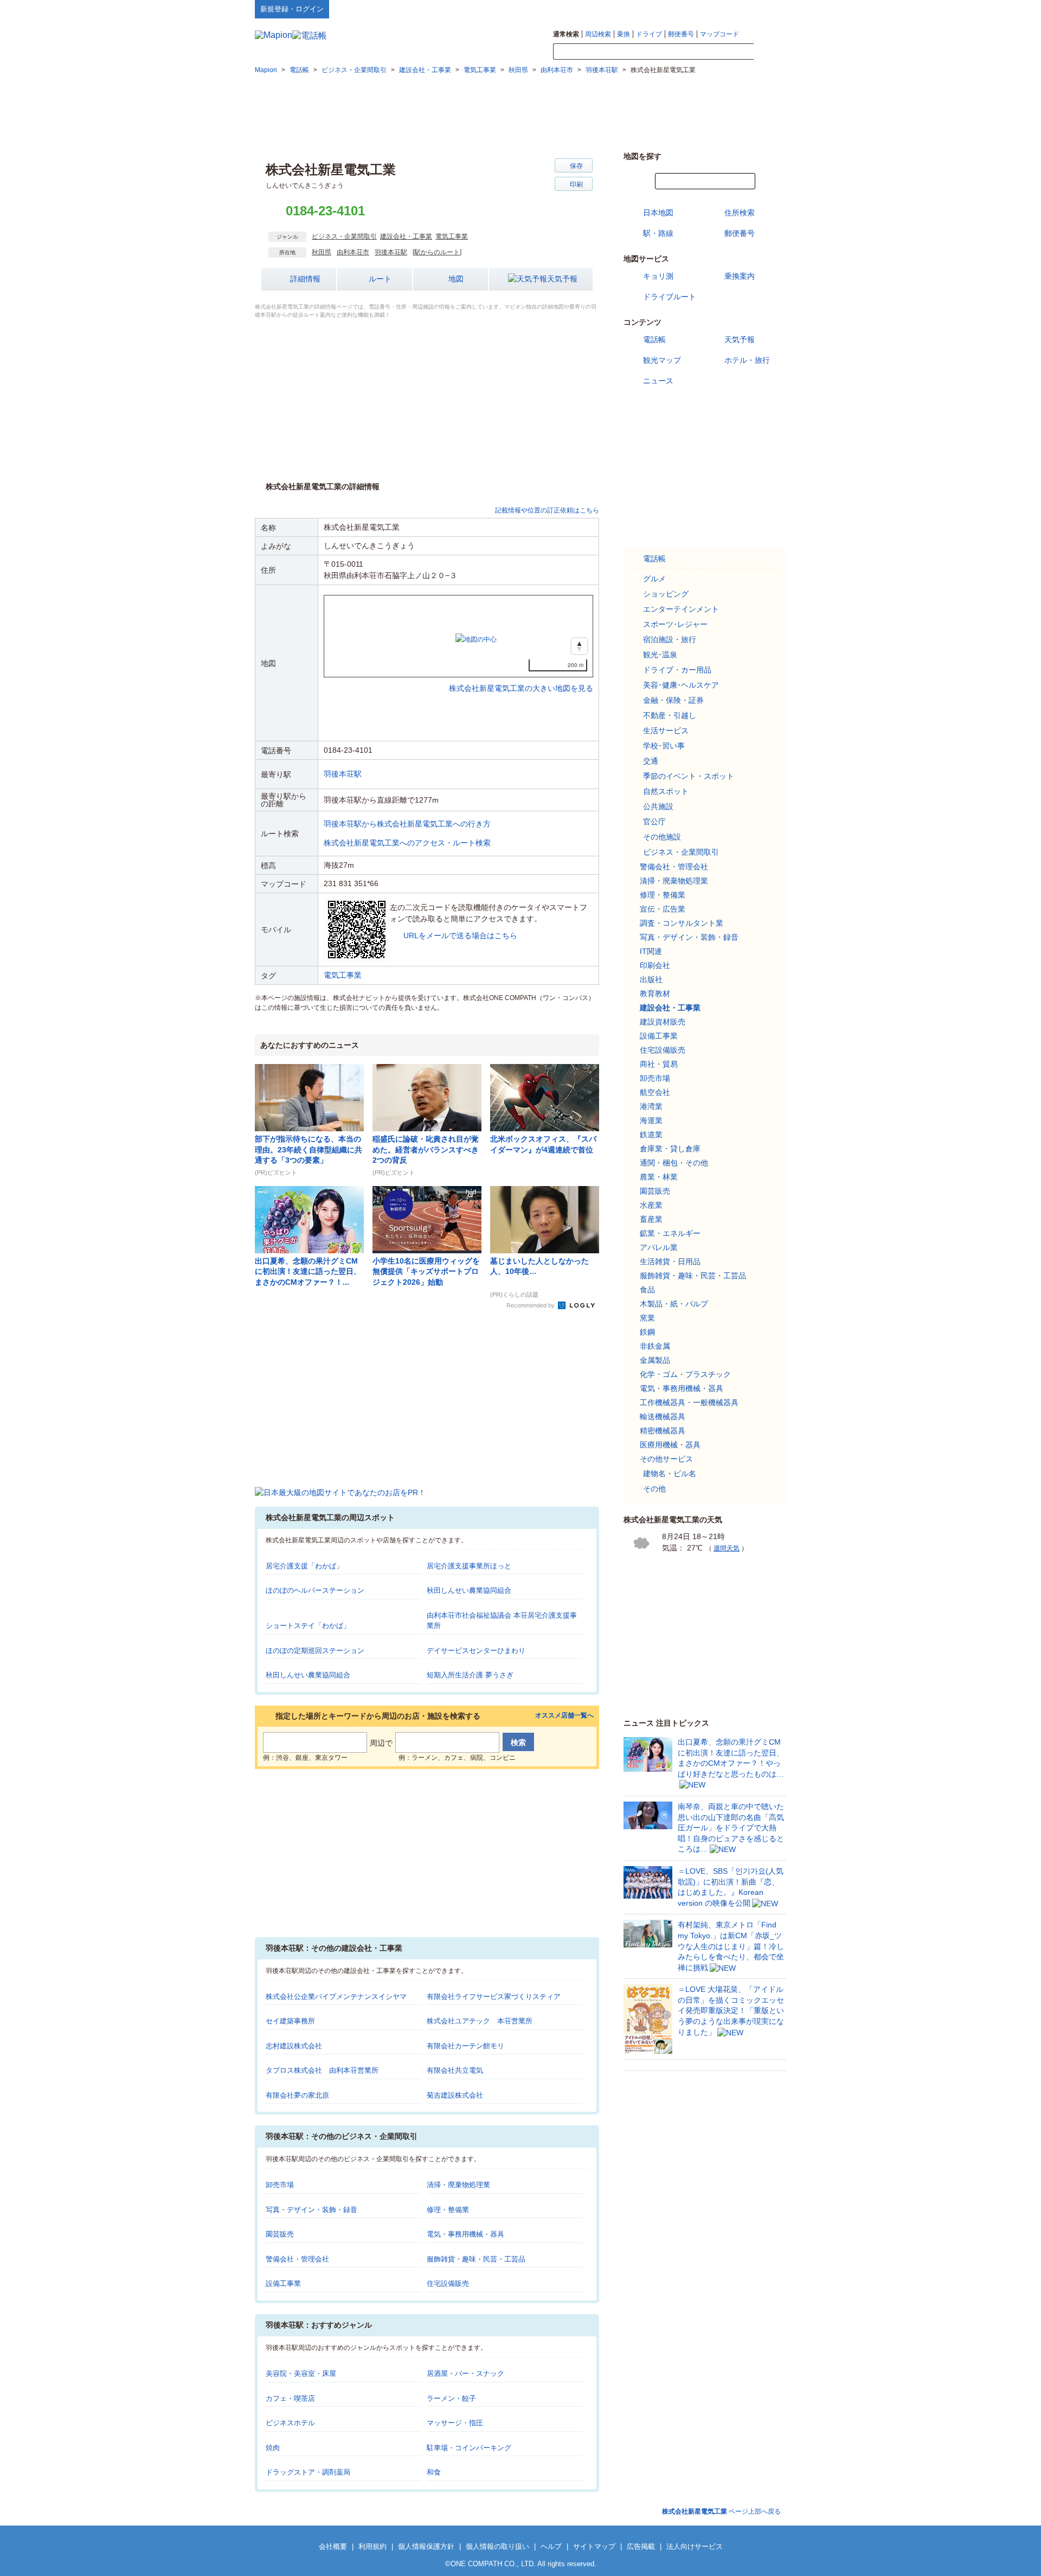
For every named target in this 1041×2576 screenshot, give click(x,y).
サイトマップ (768, 9)
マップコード (719, 34)
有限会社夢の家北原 (297, 2095)
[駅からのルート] (437, 252)
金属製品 (655, 1360)
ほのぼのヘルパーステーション (315, 1590)
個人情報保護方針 (426, 2546)
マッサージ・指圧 (455, 2423)
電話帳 (654, 339)
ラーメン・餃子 (451, 2398)
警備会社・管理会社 (297, 2259)
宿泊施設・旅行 (670, 639)
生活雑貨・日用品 (670, 1261)
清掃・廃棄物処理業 (458, 2185)
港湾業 (651, 1106)
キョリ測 (658, 276)
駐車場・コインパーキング (469, 2448)
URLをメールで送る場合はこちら (460, 935)
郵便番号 (681, 34)
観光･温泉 (660, 655)
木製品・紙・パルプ (674, 1304)
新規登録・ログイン (292, 9)
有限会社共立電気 (455, 2070)
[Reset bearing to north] (579, 646)
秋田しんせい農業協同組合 (469, 1590)
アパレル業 (659, 1247)
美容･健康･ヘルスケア (681, 685)
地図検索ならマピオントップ (680, 9)
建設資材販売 (663, 1022)
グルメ (654, 579)
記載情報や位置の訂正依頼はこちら (547, 510)
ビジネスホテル (290, 2423)
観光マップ (662, 360)
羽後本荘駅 (391, 252)
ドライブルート (670, 297)
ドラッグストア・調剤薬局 (308, 2472)
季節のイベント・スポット (689, 776)
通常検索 (566, 34)
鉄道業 (651, 1135)
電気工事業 (452, 236)
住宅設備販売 (448, 2283)
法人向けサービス (695, 2546)
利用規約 (372, 2546)
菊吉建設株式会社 (455, 2095)
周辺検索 (598, 34)
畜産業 (651, 1219)
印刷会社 (655, 965)
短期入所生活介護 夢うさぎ (470, 1675)
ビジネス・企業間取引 (344, 236)
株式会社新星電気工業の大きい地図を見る (521, 677)
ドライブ (649, 34)
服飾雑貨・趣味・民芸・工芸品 (476, 2259)
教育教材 (655, 994)
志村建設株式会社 (294, 2046)
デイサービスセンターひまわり (476, 1651)
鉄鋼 (647, 1332)
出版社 (651, 979)
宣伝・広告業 (663, 909)
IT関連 (651, 951)
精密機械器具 (663, 1431)
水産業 (651, 1205)
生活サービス (666, 730)
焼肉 (273, 2448)
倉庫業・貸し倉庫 (670, 1149)
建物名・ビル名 (670, 1473)
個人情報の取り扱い (497, 2546)
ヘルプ (734, 9)
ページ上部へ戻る (721, 2511)
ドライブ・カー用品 (677, 670)
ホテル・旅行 (747, 360)
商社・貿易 (659, 1064)
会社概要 (333, 2546)
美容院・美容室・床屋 (301, 2373)
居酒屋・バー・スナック (465, 2373)
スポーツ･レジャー (675, 624)
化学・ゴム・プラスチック (685, 1374)
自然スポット (666, 791)
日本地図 (658, 213)
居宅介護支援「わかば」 (304, 1566)
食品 (647, 1290)
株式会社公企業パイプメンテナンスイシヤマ (336, 1997)
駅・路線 (658, 233)
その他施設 (662, 837)
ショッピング (666, 594)
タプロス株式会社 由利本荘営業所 (322, 2070)
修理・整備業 (448, 2210)
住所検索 (740, 213)
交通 (651, 761)
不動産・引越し (670, 715)
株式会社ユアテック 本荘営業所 (480, 2021)
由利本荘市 (353, 252)
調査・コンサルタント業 (682, 923)
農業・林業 (659, 1177)
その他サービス (666, 1459)
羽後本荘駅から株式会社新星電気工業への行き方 (407, 824)
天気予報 (562, 279)
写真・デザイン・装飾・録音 (311, 2210)
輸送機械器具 (663, 1417)
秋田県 (322, 252)
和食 (434, 2472)
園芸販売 (280, 2234)
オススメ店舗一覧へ (564, 1716)
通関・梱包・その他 (674, 1163)
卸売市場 (280, 2185)
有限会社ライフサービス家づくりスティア (494, 1997)
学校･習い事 (664, 746)
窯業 (647, 1318)
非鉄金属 (655, 1346)
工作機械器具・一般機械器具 (689, 1402)
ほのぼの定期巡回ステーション (315, 1651)
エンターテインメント (681, 609)
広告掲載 (641, 2546)
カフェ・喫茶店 (290, 2398)
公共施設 (658, 806)
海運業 (651, 1120)
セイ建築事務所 (290, 2021)
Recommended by (531, 1305)
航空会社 (655, 1092)
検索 (770, 52)
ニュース (658, 381)
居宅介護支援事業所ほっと (469, 1566)
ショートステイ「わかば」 (308, 1626)
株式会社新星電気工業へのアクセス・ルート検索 (407, 843)
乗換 (624, 34)
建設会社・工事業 (406, 236)
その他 (654, 1489)
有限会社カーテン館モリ (465, 2046)
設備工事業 (283, 2283)
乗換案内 (740, 276)
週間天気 (727, 1548)
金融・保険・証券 (673, 700)
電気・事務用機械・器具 (465, 2234)
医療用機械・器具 (670, 1445)
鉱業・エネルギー (670, 1233)
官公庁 (654, 822)
